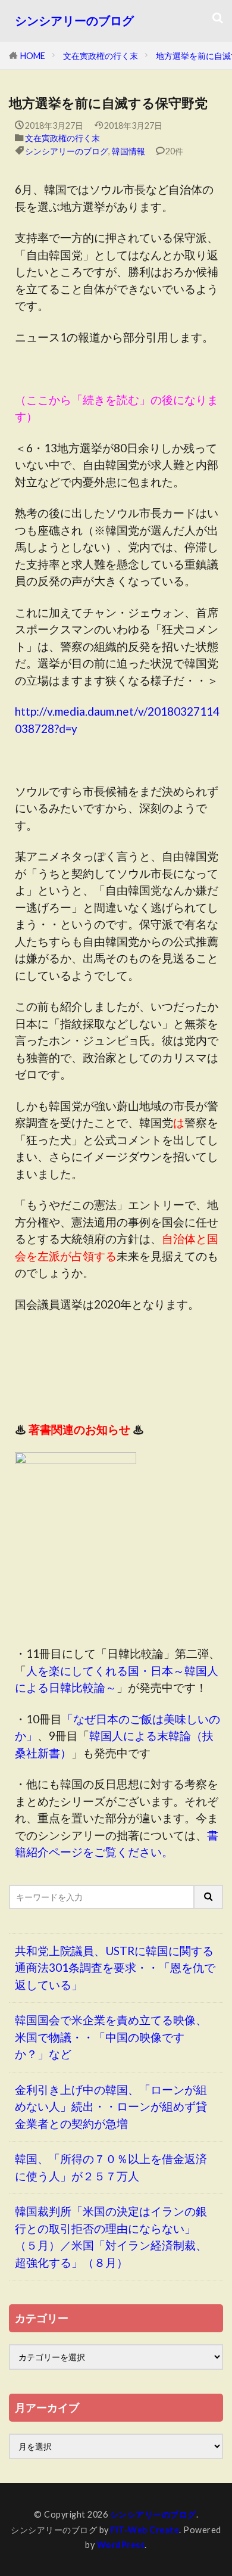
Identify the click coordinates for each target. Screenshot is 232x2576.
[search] (209, 1897)
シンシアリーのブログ (74, 21)
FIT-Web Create (145, 2530)
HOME (33, 56)
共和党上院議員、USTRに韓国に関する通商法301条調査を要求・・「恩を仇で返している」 (115, 1968)
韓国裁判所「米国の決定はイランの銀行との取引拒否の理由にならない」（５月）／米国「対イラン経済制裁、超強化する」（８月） (111, 2237)
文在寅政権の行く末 (101, 56)
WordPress (121, 2545)
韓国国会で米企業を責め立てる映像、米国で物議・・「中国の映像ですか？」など (111, 2037)
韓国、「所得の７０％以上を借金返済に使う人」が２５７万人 (111, 2167)
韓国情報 (128, 151)
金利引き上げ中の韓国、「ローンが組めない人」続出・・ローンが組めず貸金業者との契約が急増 (111, 2106)
